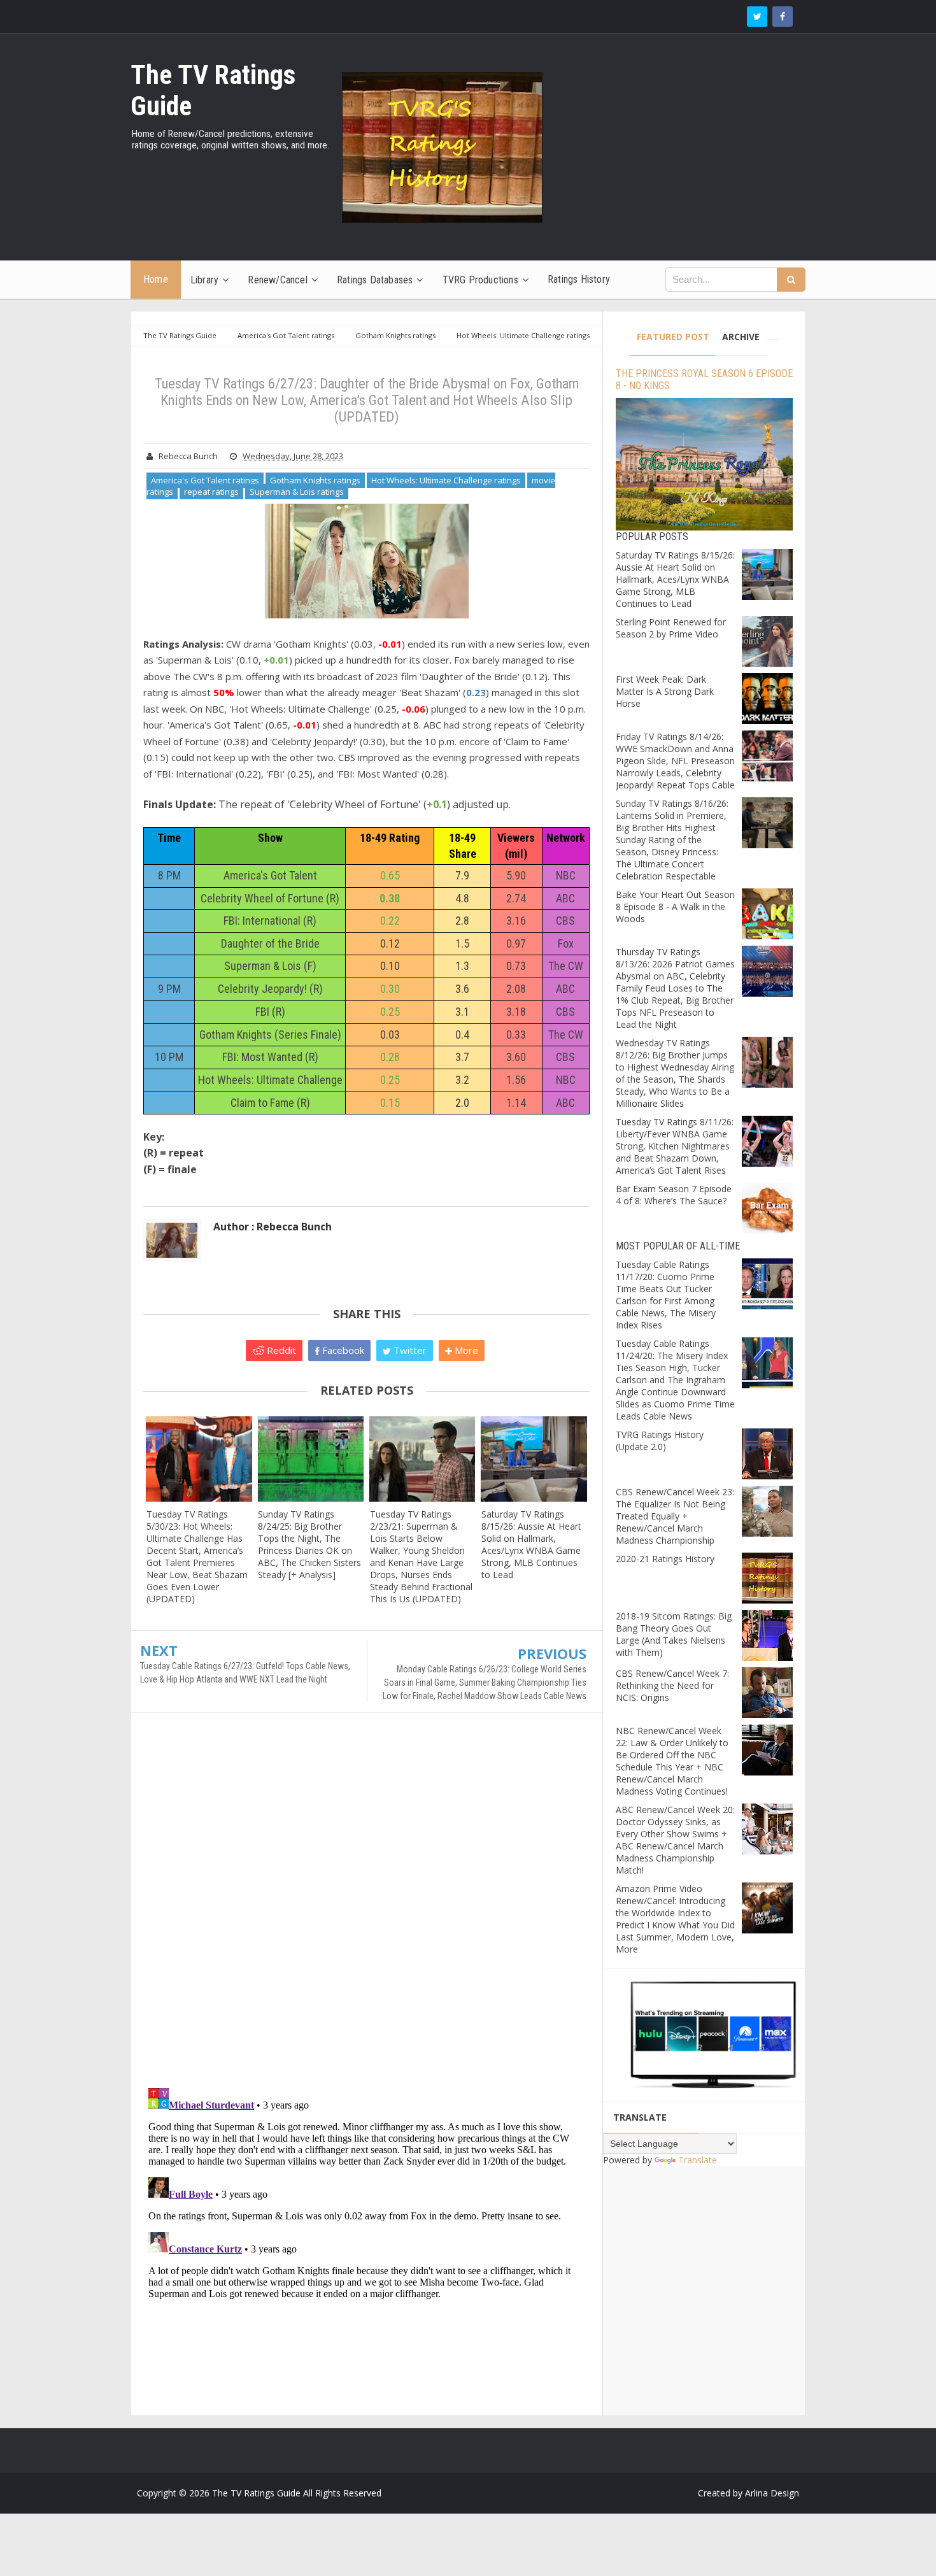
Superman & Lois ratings (297, 492)
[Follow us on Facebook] (783, 17)
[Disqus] (366, 1906)
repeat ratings (211, 492)
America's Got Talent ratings (205, 480)
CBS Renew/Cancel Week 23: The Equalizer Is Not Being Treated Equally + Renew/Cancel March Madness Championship (675, 1516)
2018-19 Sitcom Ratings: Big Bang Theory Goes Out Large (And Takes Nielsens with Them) (674, 1634)
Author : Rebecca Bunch (273, 1227)
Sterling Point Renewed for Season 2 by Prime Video (671, 628)
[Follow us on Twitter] (757, 17)
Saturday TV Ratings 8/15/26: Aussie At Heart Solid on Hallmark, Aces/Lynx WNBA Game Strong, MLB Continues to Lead (531, 1544)
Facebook (342, 1350)
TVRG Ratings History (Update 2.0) (660, 1441)
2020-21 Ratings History (665, 1559)
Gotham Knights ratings (315, 480)
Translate (698, 2160)
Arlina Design (772, 2493)
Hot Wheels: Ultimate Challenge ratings (446, 480)
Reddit (280, 1350)
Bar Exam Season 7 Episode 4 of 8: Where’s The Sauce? (674, 1195)
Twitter (409, 1350)
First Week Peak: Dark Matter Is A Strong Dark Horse (665, 691)
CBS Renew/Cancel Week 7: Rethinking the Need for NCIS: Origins (672, 1685)
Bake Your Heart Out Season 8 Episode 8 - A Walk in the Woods (675, 907)
